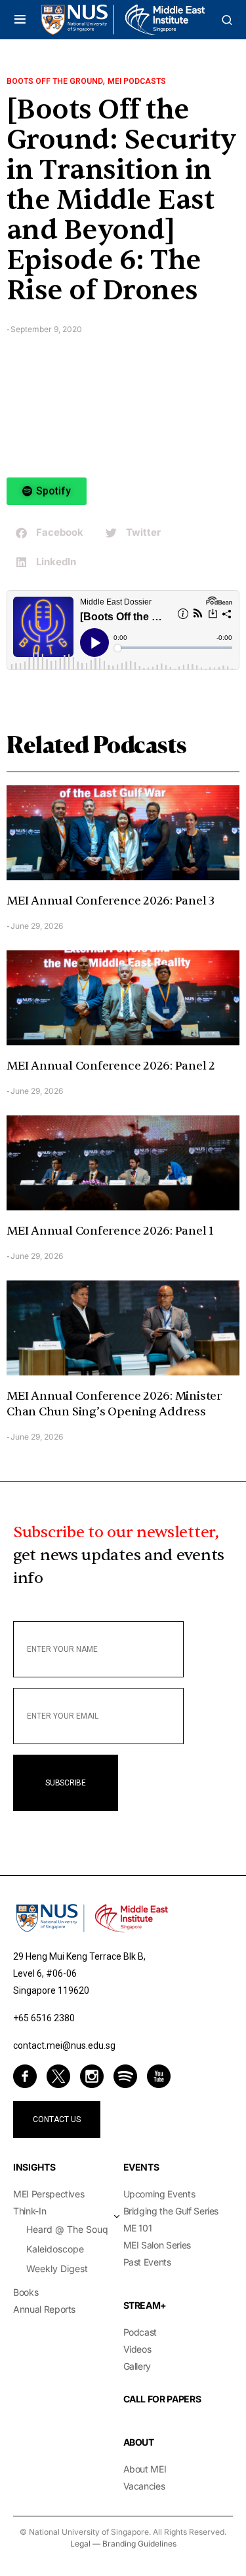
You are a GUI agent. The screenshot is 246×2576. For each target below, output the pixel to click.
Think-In (30, 2211)
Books (26, 2292)
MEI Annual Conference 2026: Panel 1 (110, 1231)
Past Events (147, 2262)
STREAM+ (145, 2305)
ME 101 (138, 2228)
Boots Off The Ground (55, 81)
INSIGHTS (34, 2167)
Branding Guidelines (139, 2544)
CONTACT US (57, 2119)
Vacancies (144, 2486)
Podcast (140, 2332)
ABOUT (139, 2442)
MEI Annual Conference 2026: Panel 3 (111, 901)
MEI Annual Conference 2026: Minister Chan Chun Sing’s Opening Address (114, 1404)
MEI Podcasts (137, 81)
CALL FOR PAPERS (162, 2399)
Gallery (137, 2366)
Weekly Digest (57, 2268)
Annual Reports (44, 2309)
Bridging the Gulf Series (171, 2211)
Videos (137, 2349)
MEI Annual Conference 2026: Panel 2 (111, 1066)
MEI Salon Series (157, 2245)
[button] (20, 20)
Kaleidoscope (55, 2249)
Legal (80, 2544)
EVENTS (141, 2167)
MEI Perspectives (49, 2194)
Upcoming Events (159, 2194)
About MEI (145, 2469)
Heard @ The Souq (67, 2229)
